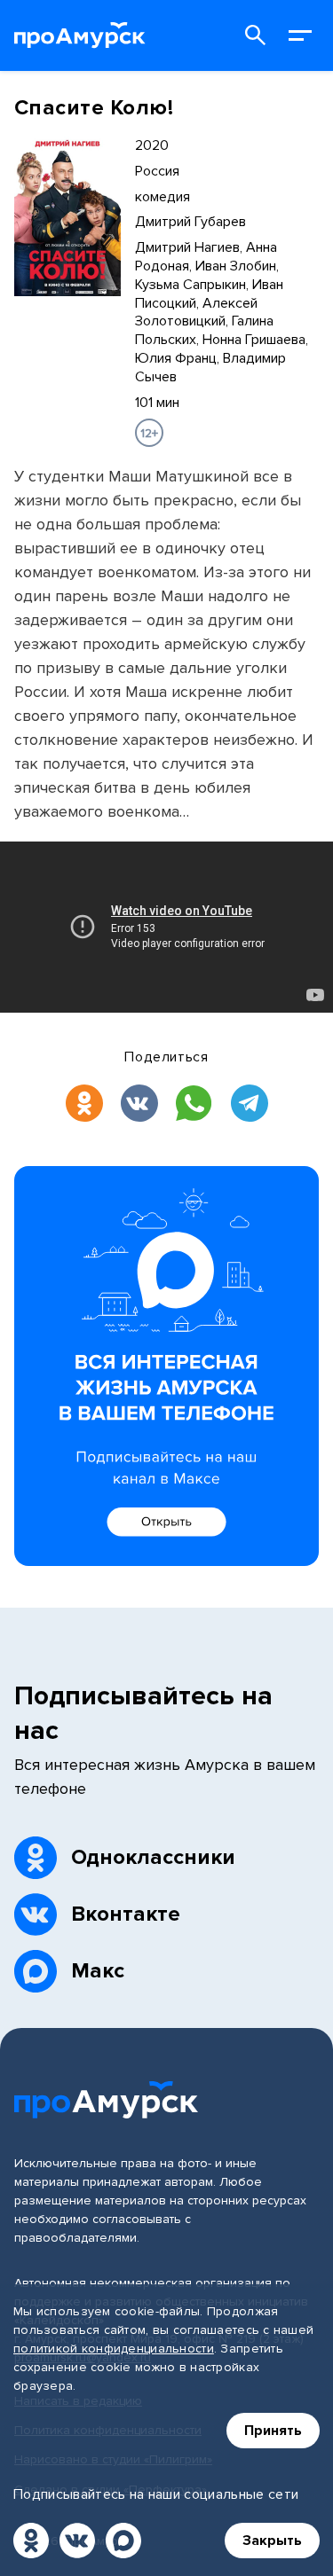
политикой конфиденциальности (114, 2349)
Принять (273, 2431)
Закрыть (272, 2541)
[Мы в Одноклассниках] (31, 2541)
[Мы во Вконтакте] (77, 2541)
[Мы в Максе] (123, 2541)
